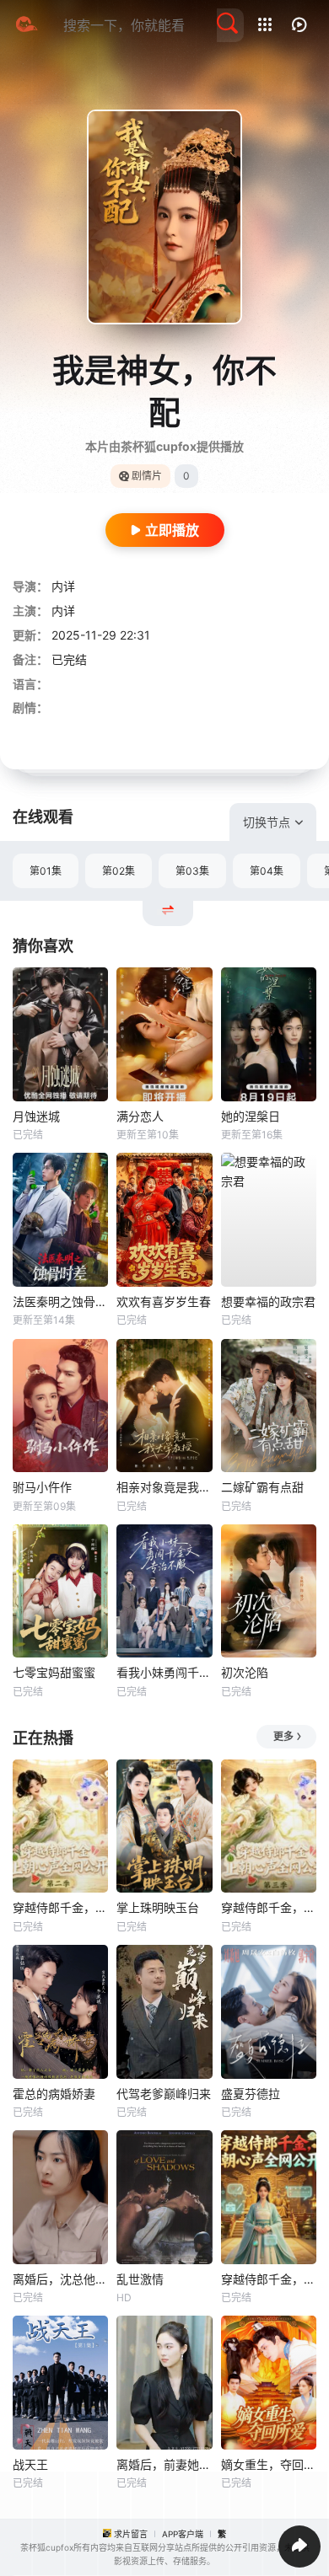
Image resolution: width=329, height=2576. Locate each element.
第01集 (46, 871)
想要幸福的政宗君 (268, 1301)
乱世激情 (140, 2279)
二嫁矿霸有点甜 (262, 1487)
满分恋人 (140, 1116)
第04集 (267, 871)
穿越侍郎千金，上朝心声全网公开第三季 (269, 1907)
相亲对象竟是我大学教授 (164, 1487)
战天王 (30, 2464)
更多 (283, 1736)
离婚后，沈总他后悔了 (60, 2279)
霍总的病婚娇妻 (54, 2094)
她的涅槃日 (251, 1116)
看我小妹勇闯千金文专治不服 (164, 1672)
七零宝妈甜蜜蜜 (54, 1672)
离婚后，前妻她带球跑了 (164, 2464)
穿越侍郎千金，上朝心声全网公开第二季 (60, 1907)
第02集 (119, 871)
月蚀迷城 (36, 1116)
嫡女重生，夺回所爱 (269, 2464)
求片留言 (131, 2534)
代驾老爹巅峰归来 (164, 2094)
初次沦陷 (245, 1672)
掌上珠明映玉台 (158, 1907)
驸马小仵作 (42, 1487)
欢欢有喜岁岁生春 (164, 1301)
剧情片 (147, 476)
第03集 (192, 871)
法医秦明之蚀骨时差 (60, 1301)
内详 (63, 586)
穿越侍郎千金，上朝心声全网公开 (269, 2279)
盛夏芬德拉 (251, 2094)
